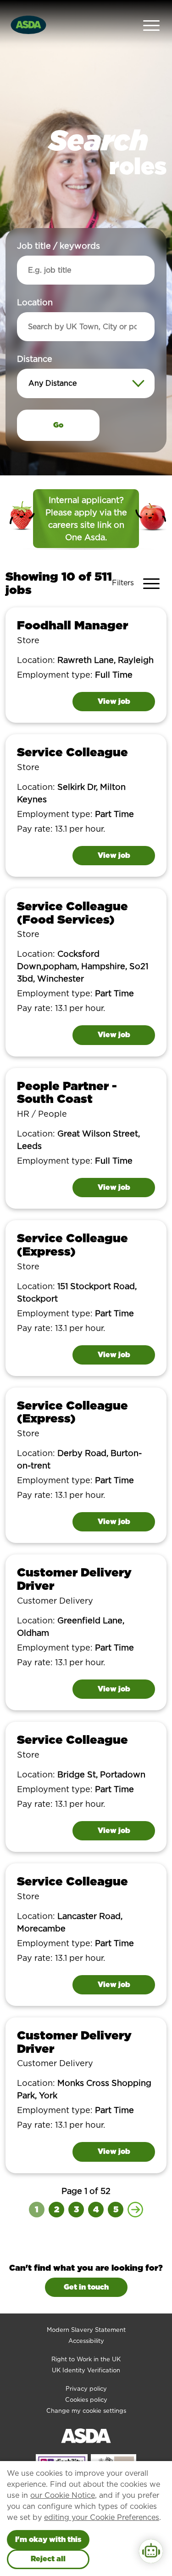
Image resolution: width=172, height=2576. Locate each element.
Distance (35, 359)
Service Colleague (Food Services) (72, 913)
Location (35, 302)
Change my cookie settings (86, 2411)
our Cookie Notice (63, 2495)
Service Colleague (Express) (72, 1245)
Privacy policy (86, 2389)
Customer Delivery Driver (74, 1579)
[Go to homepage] (28, 24)
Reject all (48, 2559)
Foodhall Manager (72, 625)
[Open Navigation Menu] (151, 25)
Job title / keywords (58, 246)
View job (114, 701)
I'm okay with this (48, 2539)
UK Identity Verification (86, 2370)
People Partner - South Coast (67, 1092)
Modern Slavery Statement (86, 2330)
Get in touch (86, 2287)
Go (58, 425)
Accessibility (86, 2341)
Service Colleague (72, 752)
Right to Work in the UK (86, 2359)
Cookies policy (86, 2400)
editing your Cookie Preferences (102, 2517)
